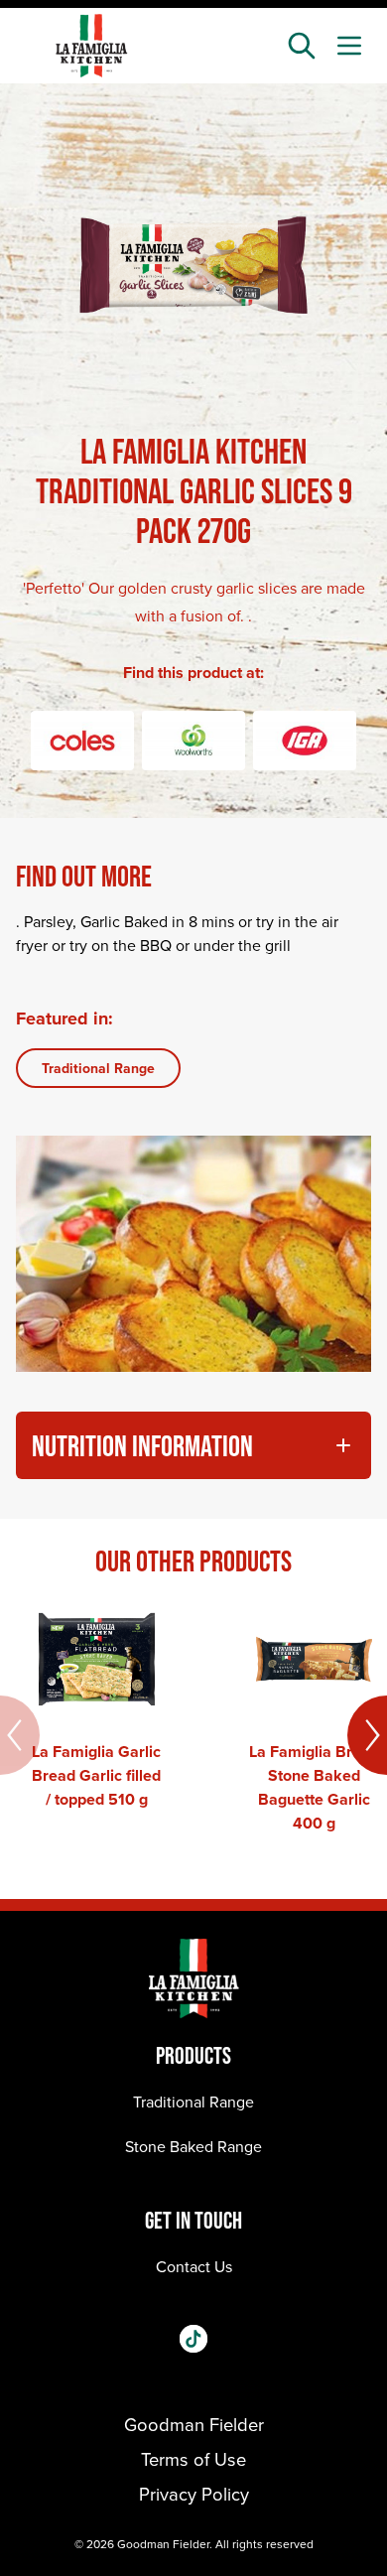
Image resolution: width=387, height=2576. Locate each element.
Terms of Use (193, 2459)
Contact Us (194, 2266)
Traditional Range (98, 1068)
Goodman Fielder (194, 2424)
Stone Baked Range (193, 2146)
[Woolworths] (193, 740)
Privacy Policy (194, 2494)
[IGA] (305, 740)
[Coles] (82, 740)
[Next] (367, 1735)
